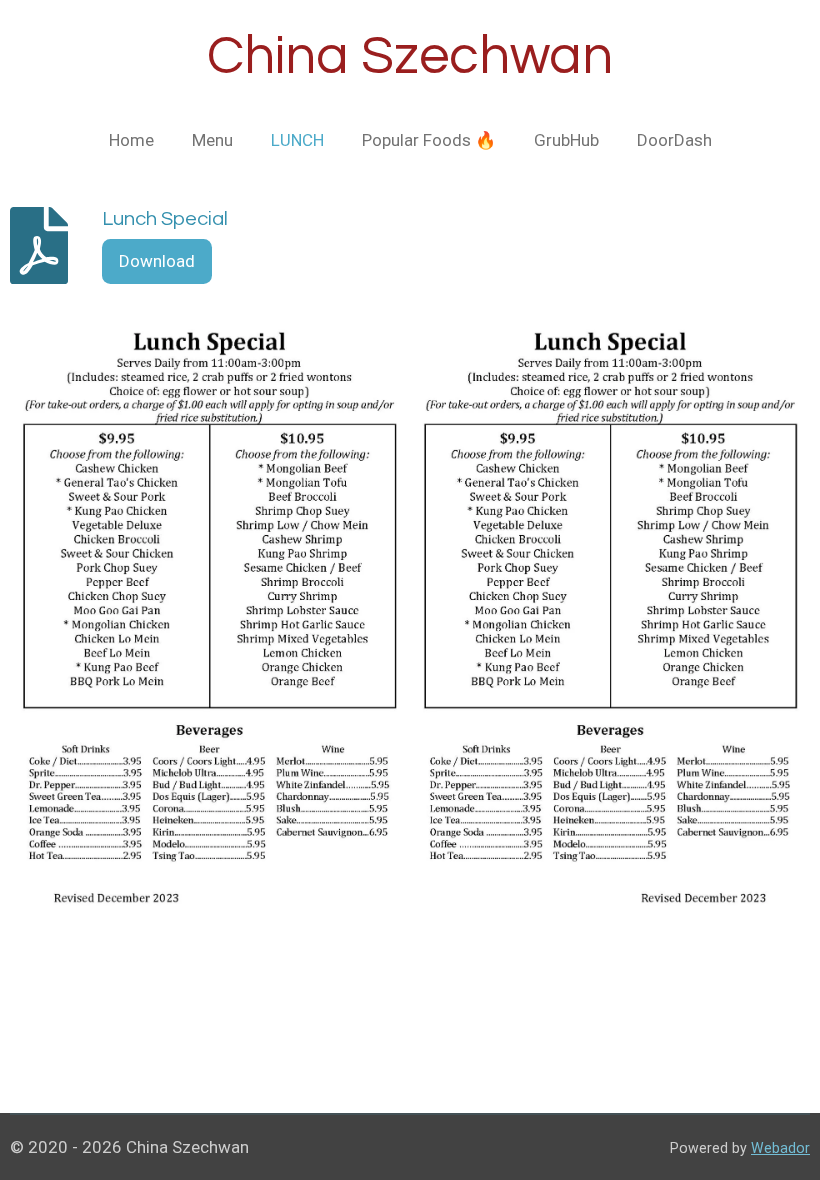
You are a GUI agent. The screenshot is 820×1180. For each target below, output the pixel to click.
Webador (780, 1148)
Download (157, 261)
